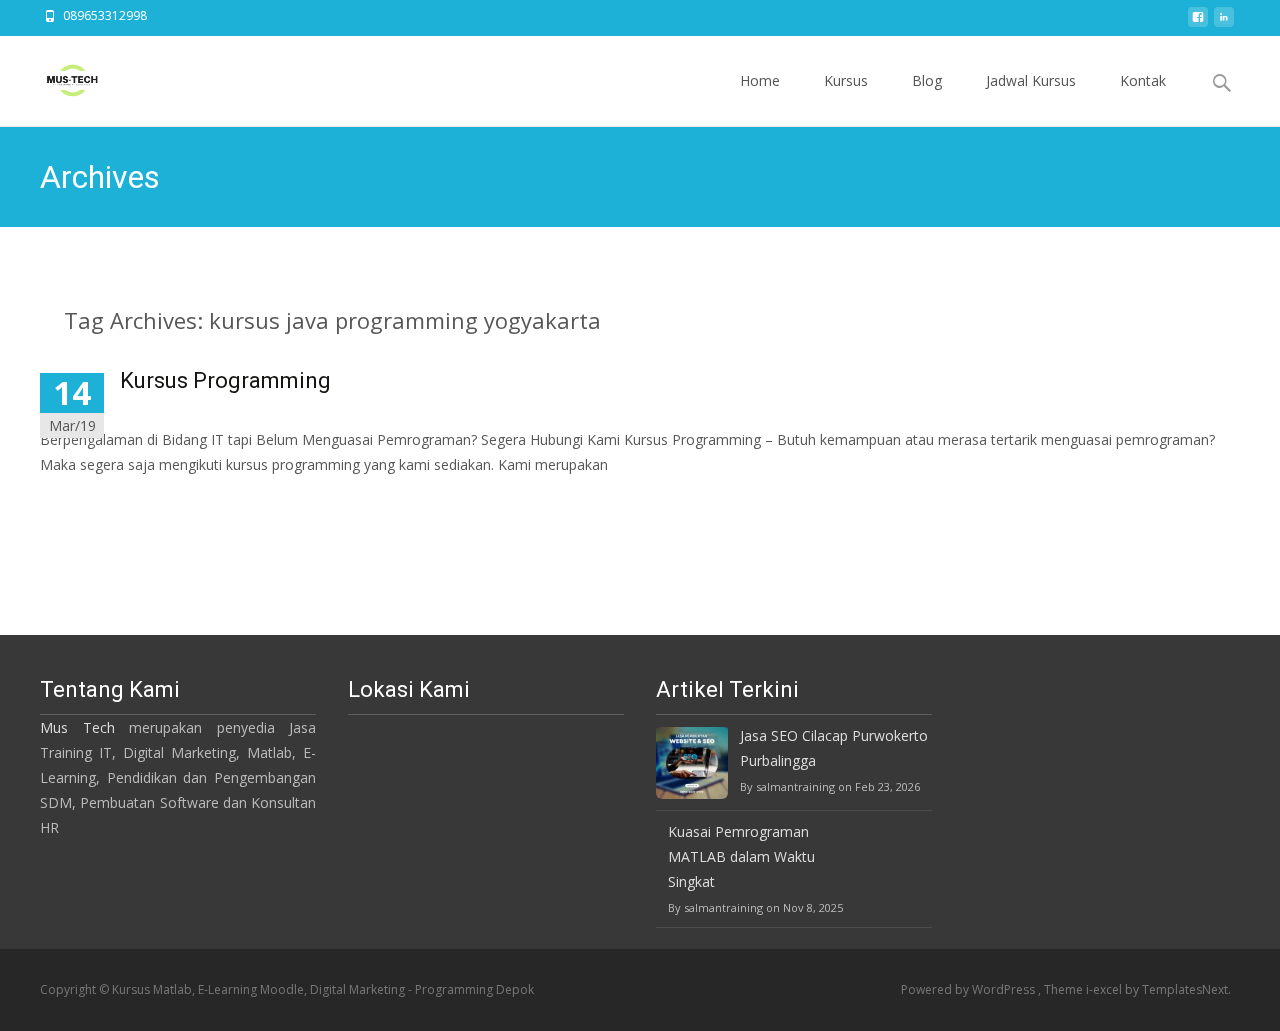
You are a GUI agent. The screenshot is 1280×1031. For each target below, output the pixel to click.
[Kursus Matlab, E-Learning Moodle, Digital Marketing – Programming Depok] (56, 76)
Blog (927, 80)
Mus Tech (77, 727)
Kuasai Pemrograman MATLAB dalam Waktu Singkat (741, 856)
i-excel (1105, 989)
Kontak (1143, 80)
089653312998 (105, 15)
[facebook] (1198, 22)
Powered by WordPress (969, 989)
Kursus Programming (225, 380)
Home (760, 80)
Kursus (846, 80)
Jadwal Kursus (1031, 80)
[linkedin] (1224, 22)
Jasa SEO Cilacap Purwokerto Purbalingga (834, 748)
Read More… (84, 501)
